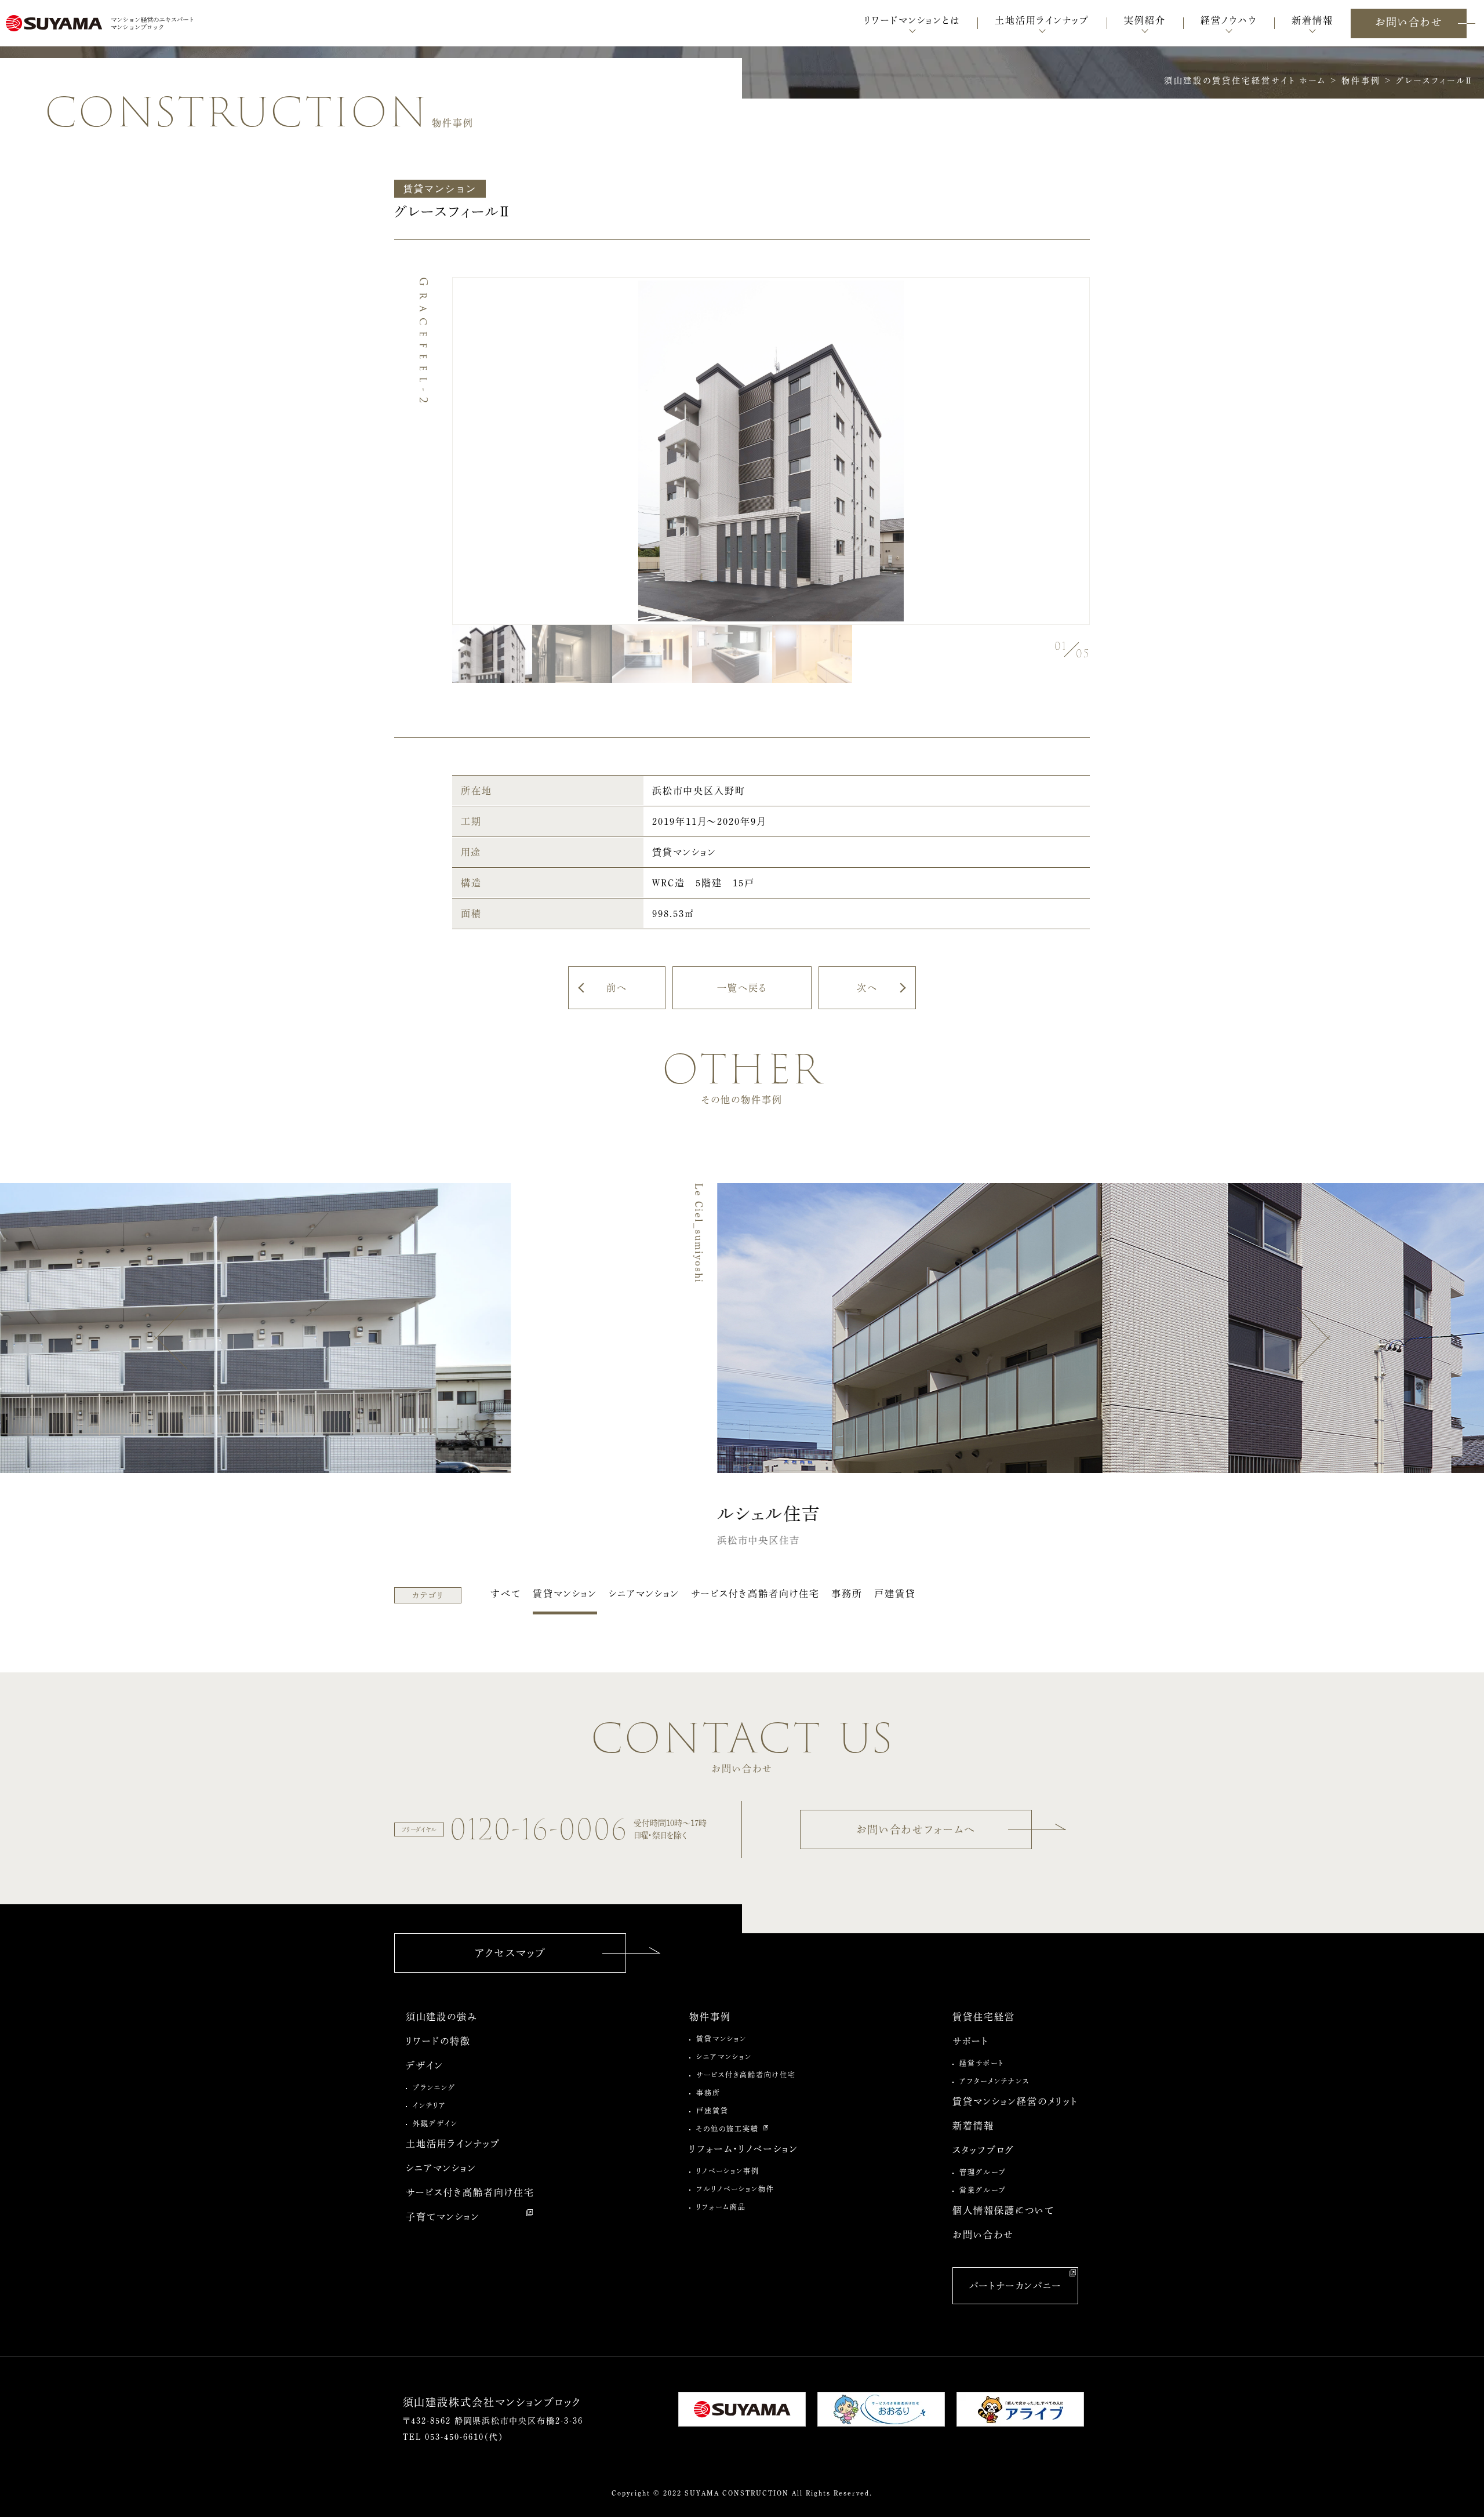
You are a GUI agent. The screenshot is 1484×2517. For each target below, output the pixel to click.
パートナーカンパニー (1016, 2286)
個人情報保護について (1003, 2210)
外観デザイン (435, 2123)
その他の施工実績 (728, 2129)
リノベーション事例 (728, 2171)
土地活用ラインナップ (453, 2144)
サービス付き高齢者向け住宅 (755, 1594)
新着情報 (973, 2126)
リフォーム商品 (721, 2207)
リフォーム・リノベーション (744, 2149)
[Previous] (171, 1338)
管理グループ (983, 2172)
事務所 (847, 1594)
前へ (617, 988)
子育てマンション (443, 2217)
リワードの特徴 (438, 2041)
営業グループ (983, 2190)
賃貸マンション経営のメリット (1015, 2101)
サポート (971, 2041)
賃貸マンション (565, 1594)
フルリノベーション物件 (735, 2189)
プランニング (434, 2087)
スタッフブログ (983, 2150)
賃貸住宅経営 (984, 2017)
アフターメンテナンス (994, 2081)
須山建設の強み (442, 2017)
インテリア (430, 2105)
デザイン (425, 2065)
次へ (867, 988)
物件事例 (710, 2017)
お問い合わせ (1409, 22)
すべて (506, 1594)
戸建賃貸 (895, 1594)
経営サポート (982, 2063)
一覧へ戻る (742, 988)
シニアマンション (644, 1594)
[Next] (1313, 1338)
